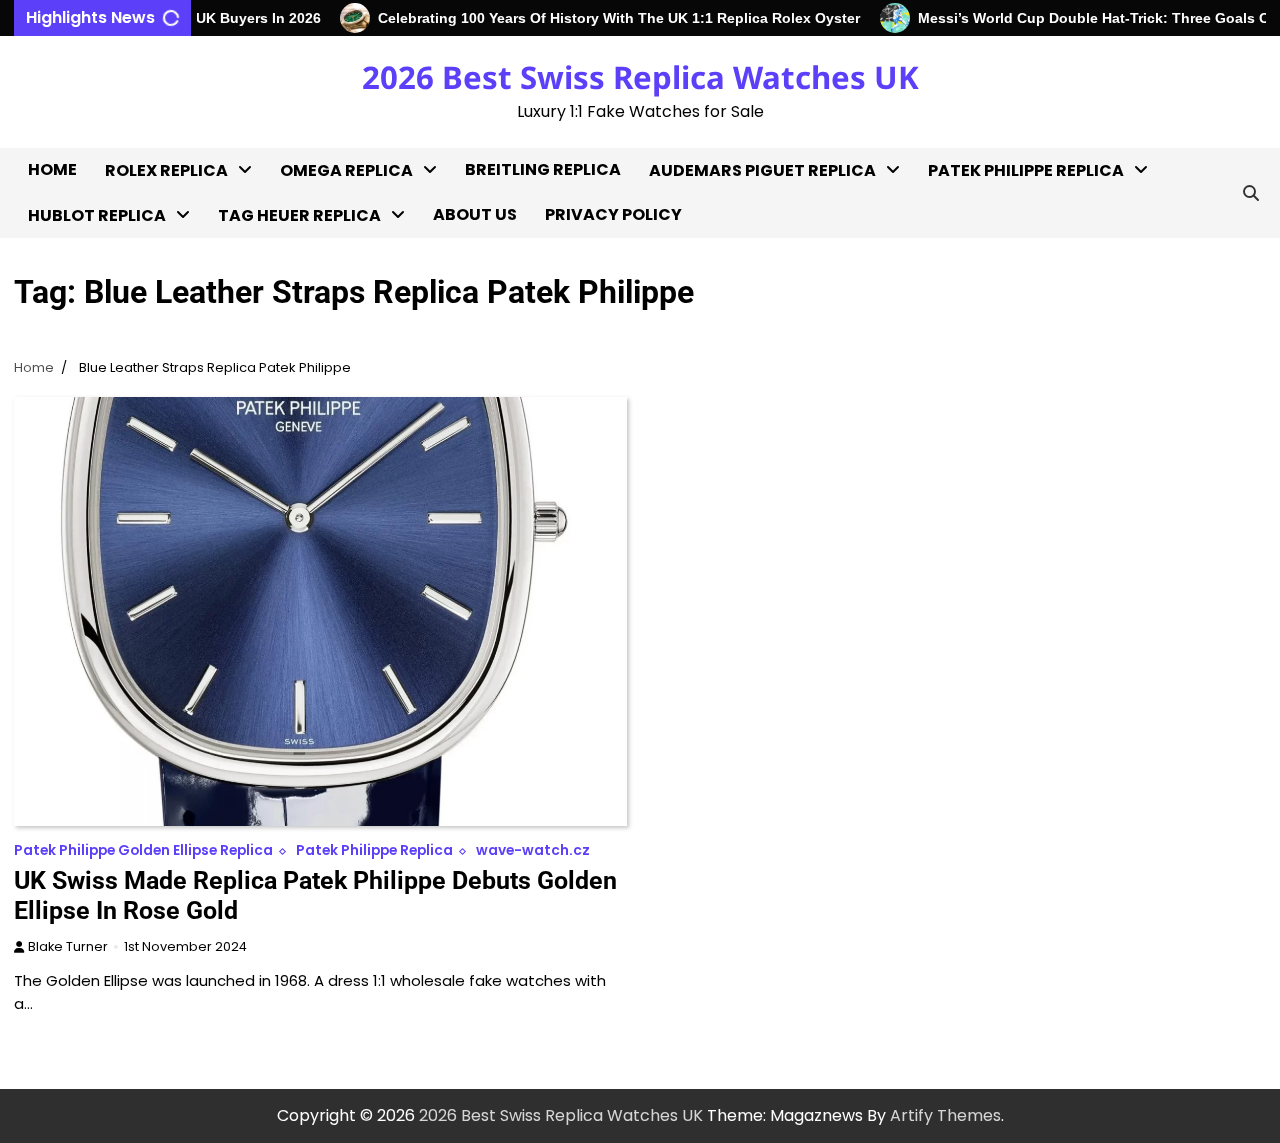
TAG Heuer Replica (299, 215)
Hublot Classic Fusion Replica (112, 311)
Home (52, 169)
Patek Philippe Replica (1026, 170)
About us (475, 214)
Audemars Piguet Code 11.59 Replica (741, 420)
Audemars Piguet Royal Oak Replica (741, 225)
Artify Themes (945, 1115)
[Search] (1251, 193)
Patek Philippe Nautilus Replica (1018, 550)
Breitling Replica (543, 169)
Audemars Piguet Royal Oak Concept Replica (741, 355)
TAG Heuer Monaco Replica (296, 465)
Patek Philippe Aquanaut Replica (1026, 225)
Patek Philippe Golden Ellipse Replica (1016, 420)
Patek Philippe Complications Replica (1018, 355)
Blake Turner (68, 946)
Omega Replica (346, 170)
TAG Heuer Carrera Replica (296, 335)
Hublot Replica (97, 215)
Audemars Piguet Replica (762, 170)
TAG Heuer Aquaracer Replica (306, 270)
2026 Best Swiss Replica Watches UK (640, 77)
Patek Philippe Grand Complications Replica (1018, 485)
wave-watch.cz (533, 850)
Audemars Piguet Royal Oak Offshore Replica (741, 290)
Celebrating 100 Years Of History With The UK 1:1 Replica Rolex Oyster (601, 18)
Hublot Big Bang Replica (122, 258)
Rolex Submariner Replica (176, 519)
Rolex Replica (166, 170)
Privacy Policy (613, 214)
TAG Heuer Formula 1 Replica (301, 400)
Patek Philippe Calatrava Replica (1000, 290)
